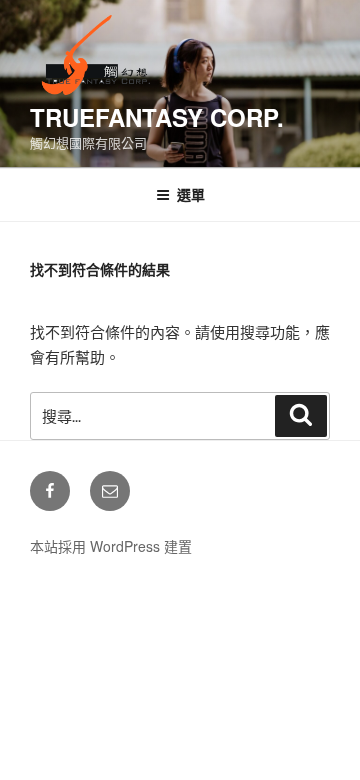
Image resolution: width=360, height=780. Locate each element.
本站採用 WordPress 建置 (111, 546)
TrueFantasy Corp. (157, 117)
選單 (191, 194)
